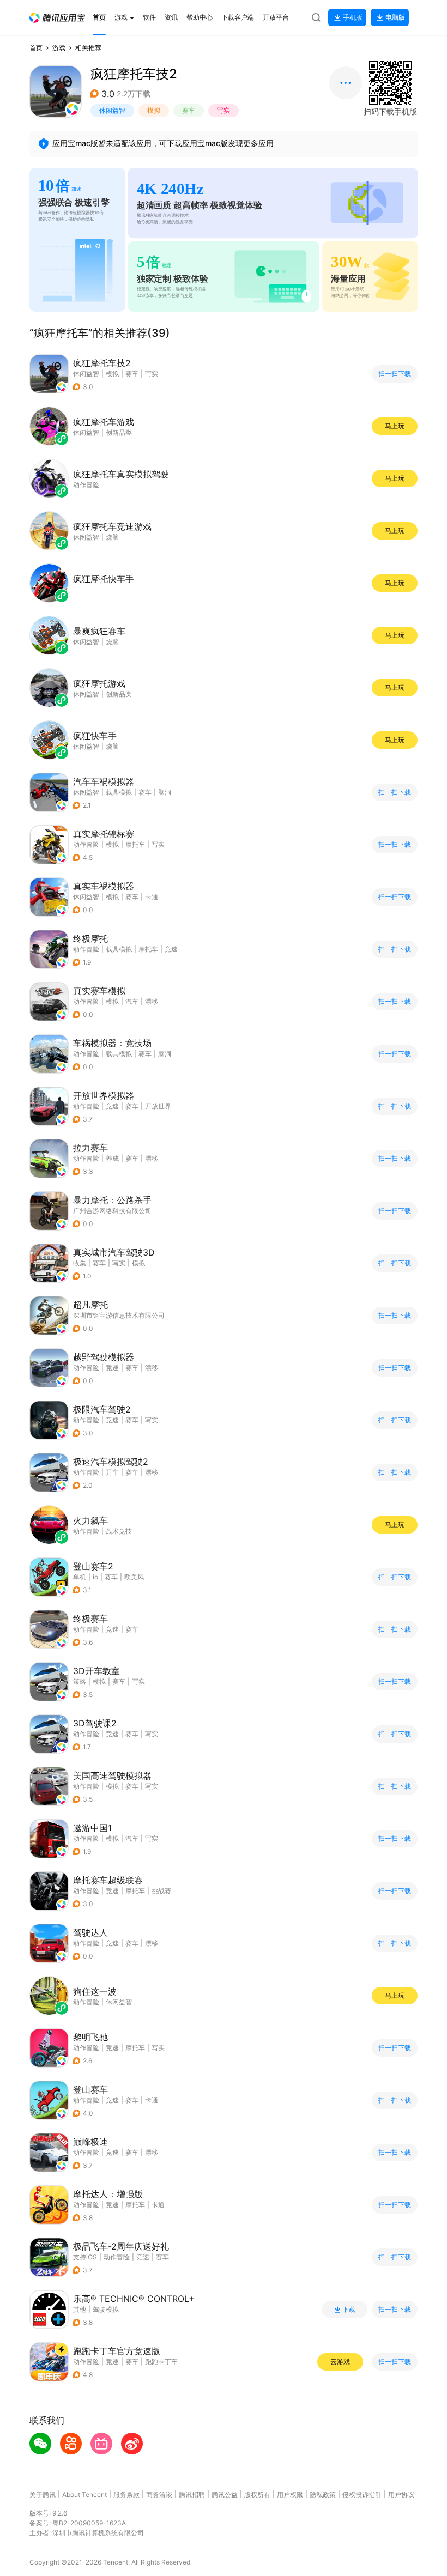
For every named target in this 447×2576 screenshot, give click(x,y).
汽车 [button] (132, 1001)
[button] (57, 18)
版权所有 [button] (257, 2495)
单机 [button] (80, 1577)
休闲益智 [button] (112, 110)
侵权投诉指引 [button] (362, 2495)
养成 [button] (112, 1158)
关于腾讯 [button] (43, 2495)
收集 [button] (80, 1263)
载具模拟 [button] (119, 792)
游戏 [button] (59, 48)
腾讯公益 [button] (225, 2495)
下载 (349, 2310)
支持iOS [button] (85, 2257)
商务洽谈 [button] (159, 2495)
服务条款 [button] (126, 2495)
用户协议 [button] (401, 2495)
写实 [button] (224, 110)
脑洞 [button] (165, 792)
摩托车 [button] (135, 844)
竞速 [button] (171, 949)
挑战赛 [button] (161, 1891)
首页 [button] (36, 48)
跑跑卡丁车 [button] (161, 2362)
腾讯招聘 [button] (192, 2495)
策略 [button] (80, 1681)
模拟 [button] (154, 110)
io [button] (95, 1577)
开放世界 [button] (158, 1106)
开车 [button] (112, 1472)
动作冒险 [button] (86, 844)
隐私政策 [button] (323, 2495)
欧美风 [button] (134, 1577)
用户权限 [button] (290, 2495)
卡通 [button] (152, 897)
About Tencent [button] (84, 2495)
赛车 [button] (189, 110)
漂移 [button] (152, 1001)
